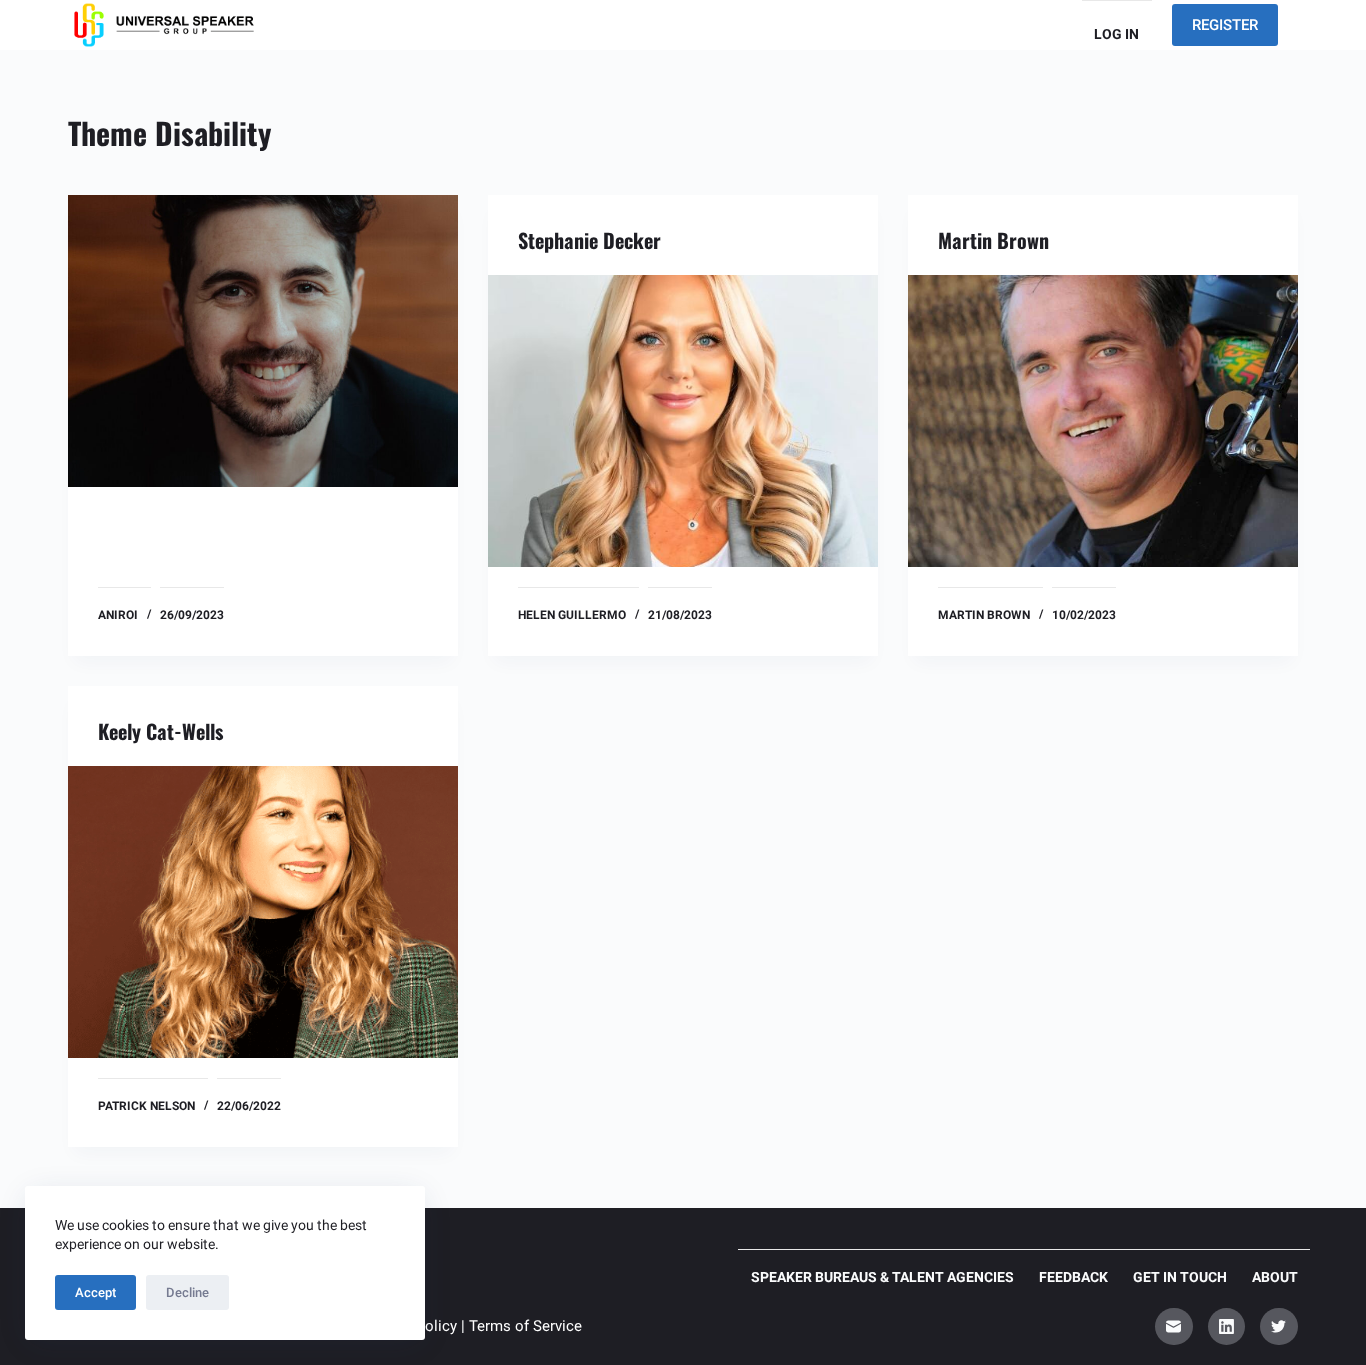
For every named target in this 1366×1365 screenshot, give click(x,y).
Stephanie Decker (589, 240)
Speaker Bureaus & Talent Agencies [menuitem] (882, 1277)
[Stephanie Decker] (683, 421)
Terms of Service (525, 1326)
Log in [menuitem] (1116, 34)
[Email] (1174, 1327)
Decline (187, 1292)
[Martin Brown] (1103, 421)
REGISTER (1225, 25)
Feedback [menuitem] (1073, 1277)
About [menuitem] (1275, 1277)
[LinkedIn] (1227, 1327)
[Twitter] (1279, 1327)
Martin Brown (993, 240)
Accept (95, 1292)
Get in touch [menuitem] (1180, 1277)
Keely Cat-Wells (160, 731)
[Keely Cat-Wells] (263, 912)
